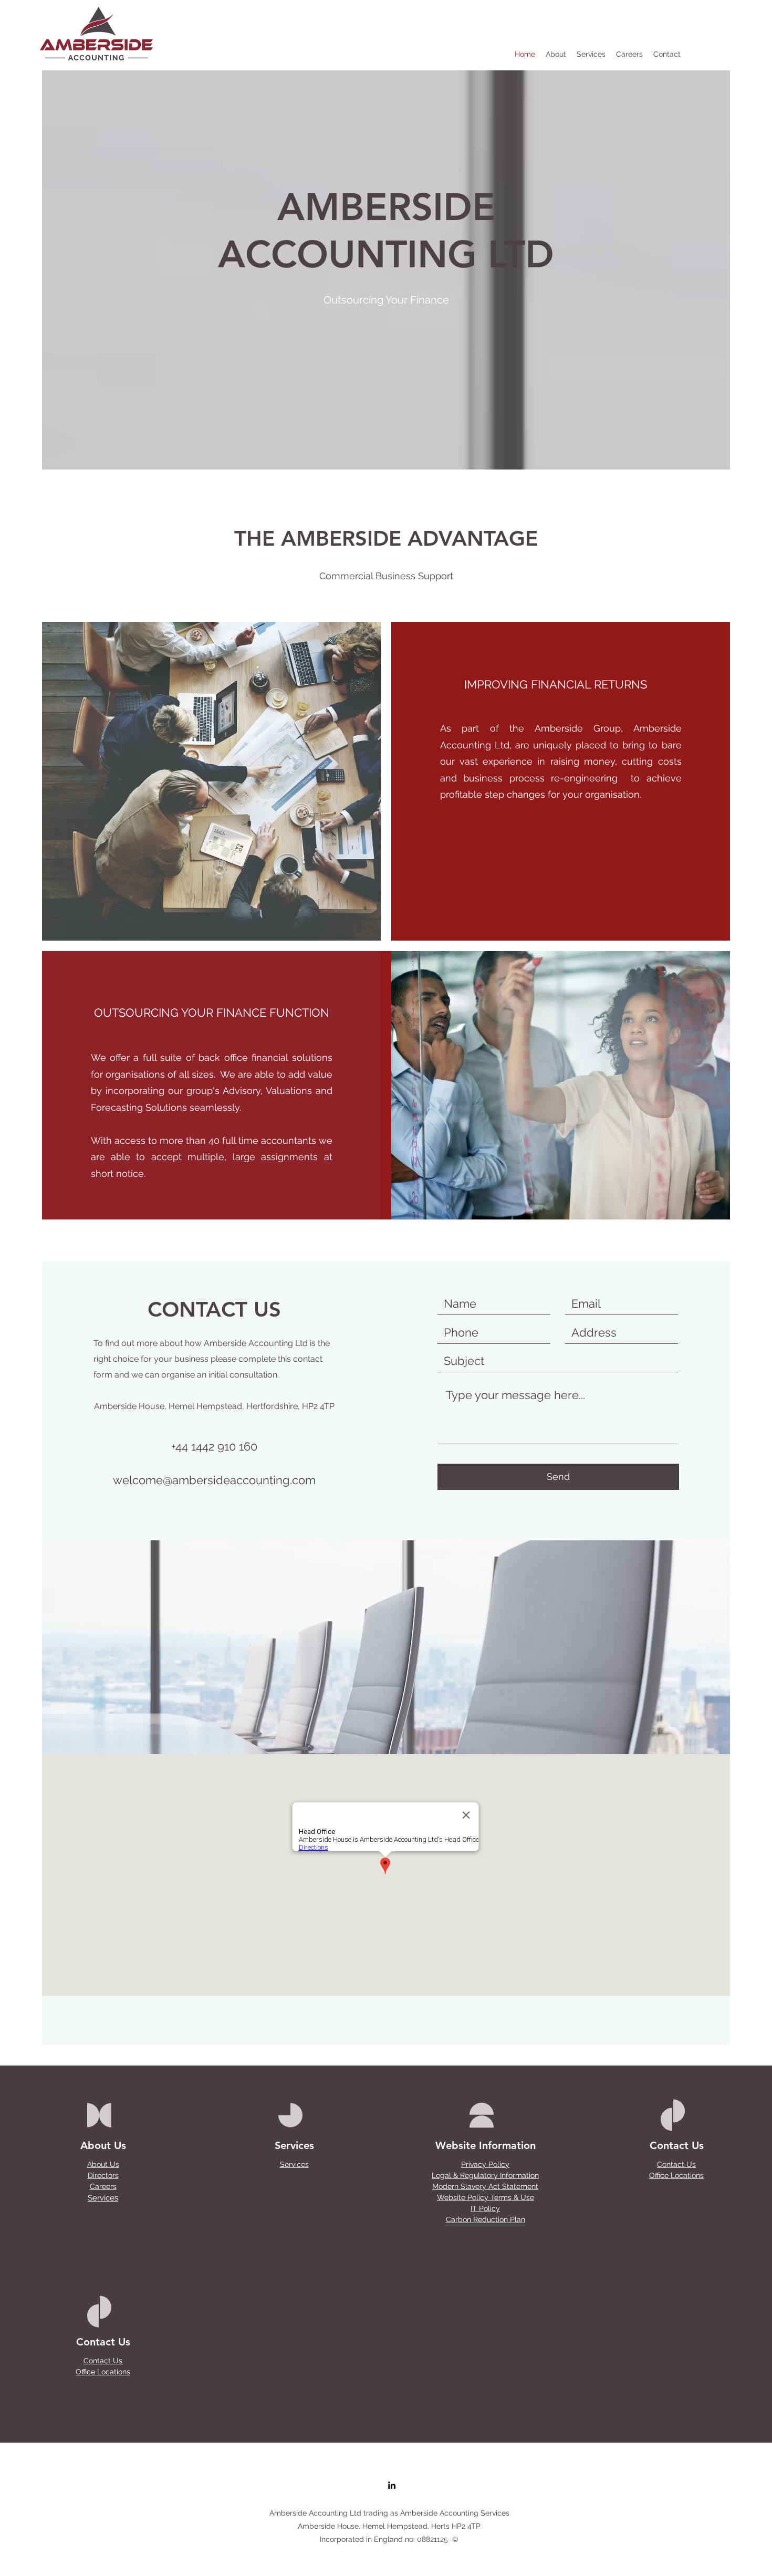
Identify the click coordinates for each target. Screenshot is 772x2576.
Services (103, 2198)
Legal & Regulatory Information (485, 2175)
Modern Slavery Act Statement (485, 2186)
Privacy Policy (485, 2164)
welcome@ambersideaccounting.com (214, 1480)
